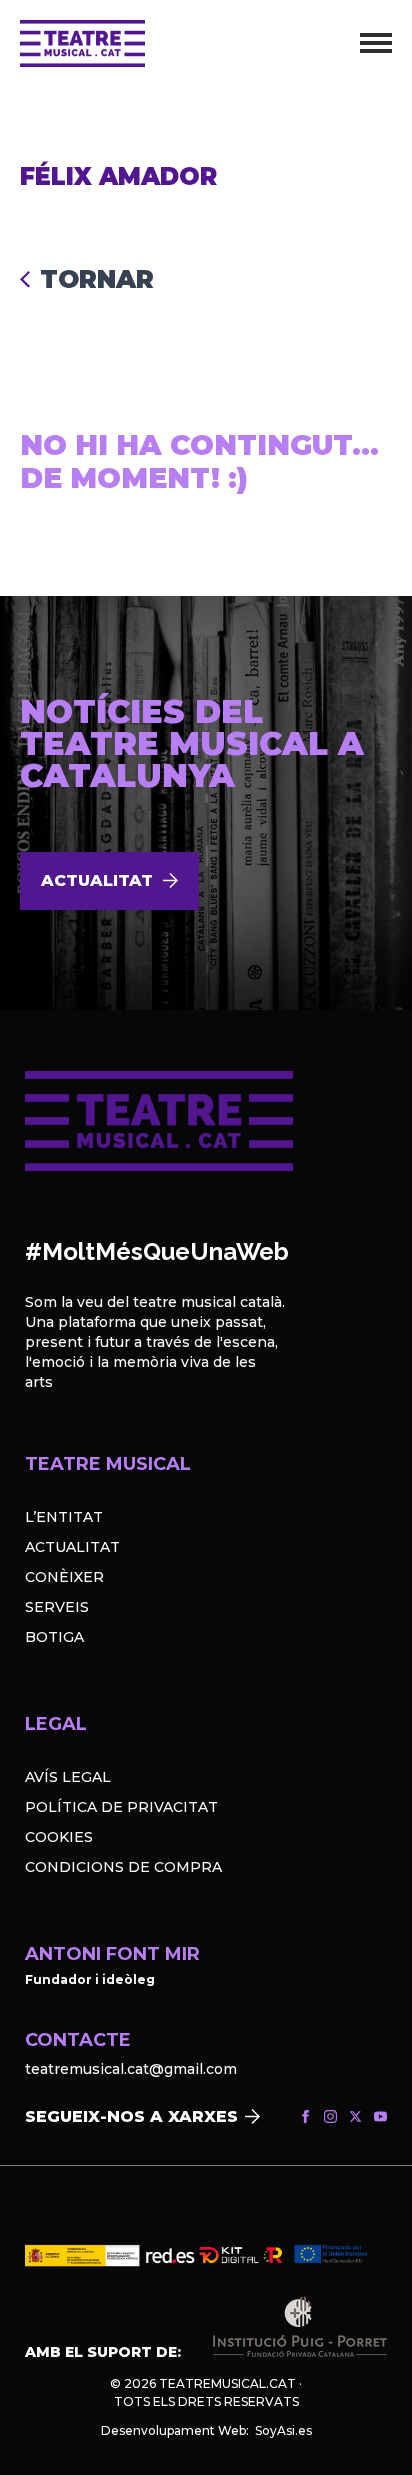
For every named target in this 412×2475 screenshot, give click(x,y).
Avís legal (68, 1777)
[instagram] (330, 2116)
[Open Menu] (376, 43)
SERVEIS (57, 1607)
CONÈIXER (64, 1577)
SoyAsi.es (283, 2430)
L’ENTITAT (64, 1517)
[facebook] (305, 2116)
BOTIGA (54, 1637)
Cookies (59, 1837)
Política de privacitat (121, 1807)
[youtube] (380, 2116)
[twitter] (355, 2116)
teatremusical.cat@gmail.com (131, 2069)
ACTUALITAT (72, 1547)
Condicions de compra (123, 1867)
